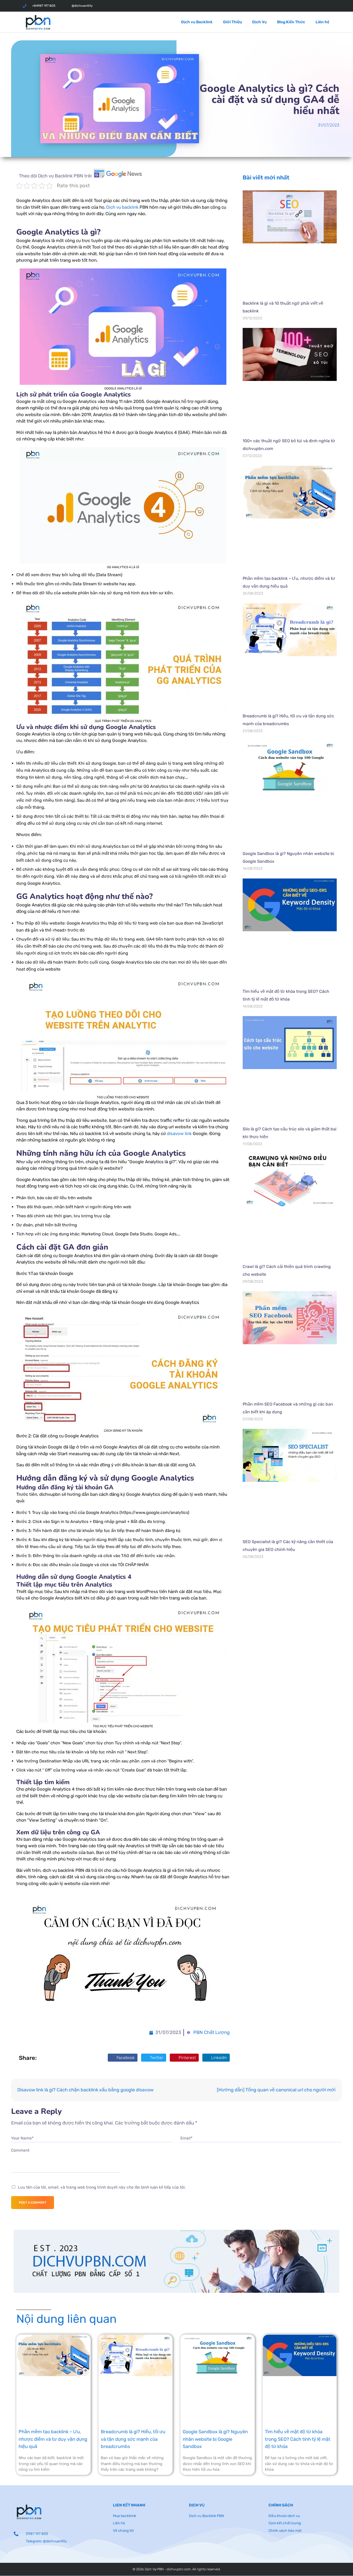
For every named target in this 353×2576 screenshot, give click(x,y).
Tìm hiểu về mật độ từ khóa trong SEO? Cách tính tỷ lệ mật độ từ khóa (298, 2439)
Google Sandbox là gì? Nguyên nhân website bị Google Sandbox (215, 2439)
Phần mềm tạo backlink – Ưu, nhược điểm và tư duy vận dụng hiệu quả (53, 2439)
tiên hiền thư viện (261, 1586)
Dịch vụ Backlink (197, 22)
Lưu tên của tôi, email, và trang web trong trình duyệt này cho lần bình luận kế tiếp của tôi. (102, 2187)
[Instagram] (301, 6)
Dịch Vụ (259, 22)
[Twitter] (290, 6)
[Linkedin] (313, 6)
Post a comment (33, 2203)
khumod (251, 1574)
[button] (123, 2058)
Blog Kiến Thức (291, 22)
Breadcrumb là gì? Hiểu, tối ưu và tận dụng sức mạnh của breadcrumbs (133, 2439)
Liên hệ (322, 22)
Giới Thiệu (232, 22)
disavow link (179, 1133)
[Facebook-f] (278, 6)
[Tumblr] (324, 6)
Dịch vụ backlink (122, 207)
